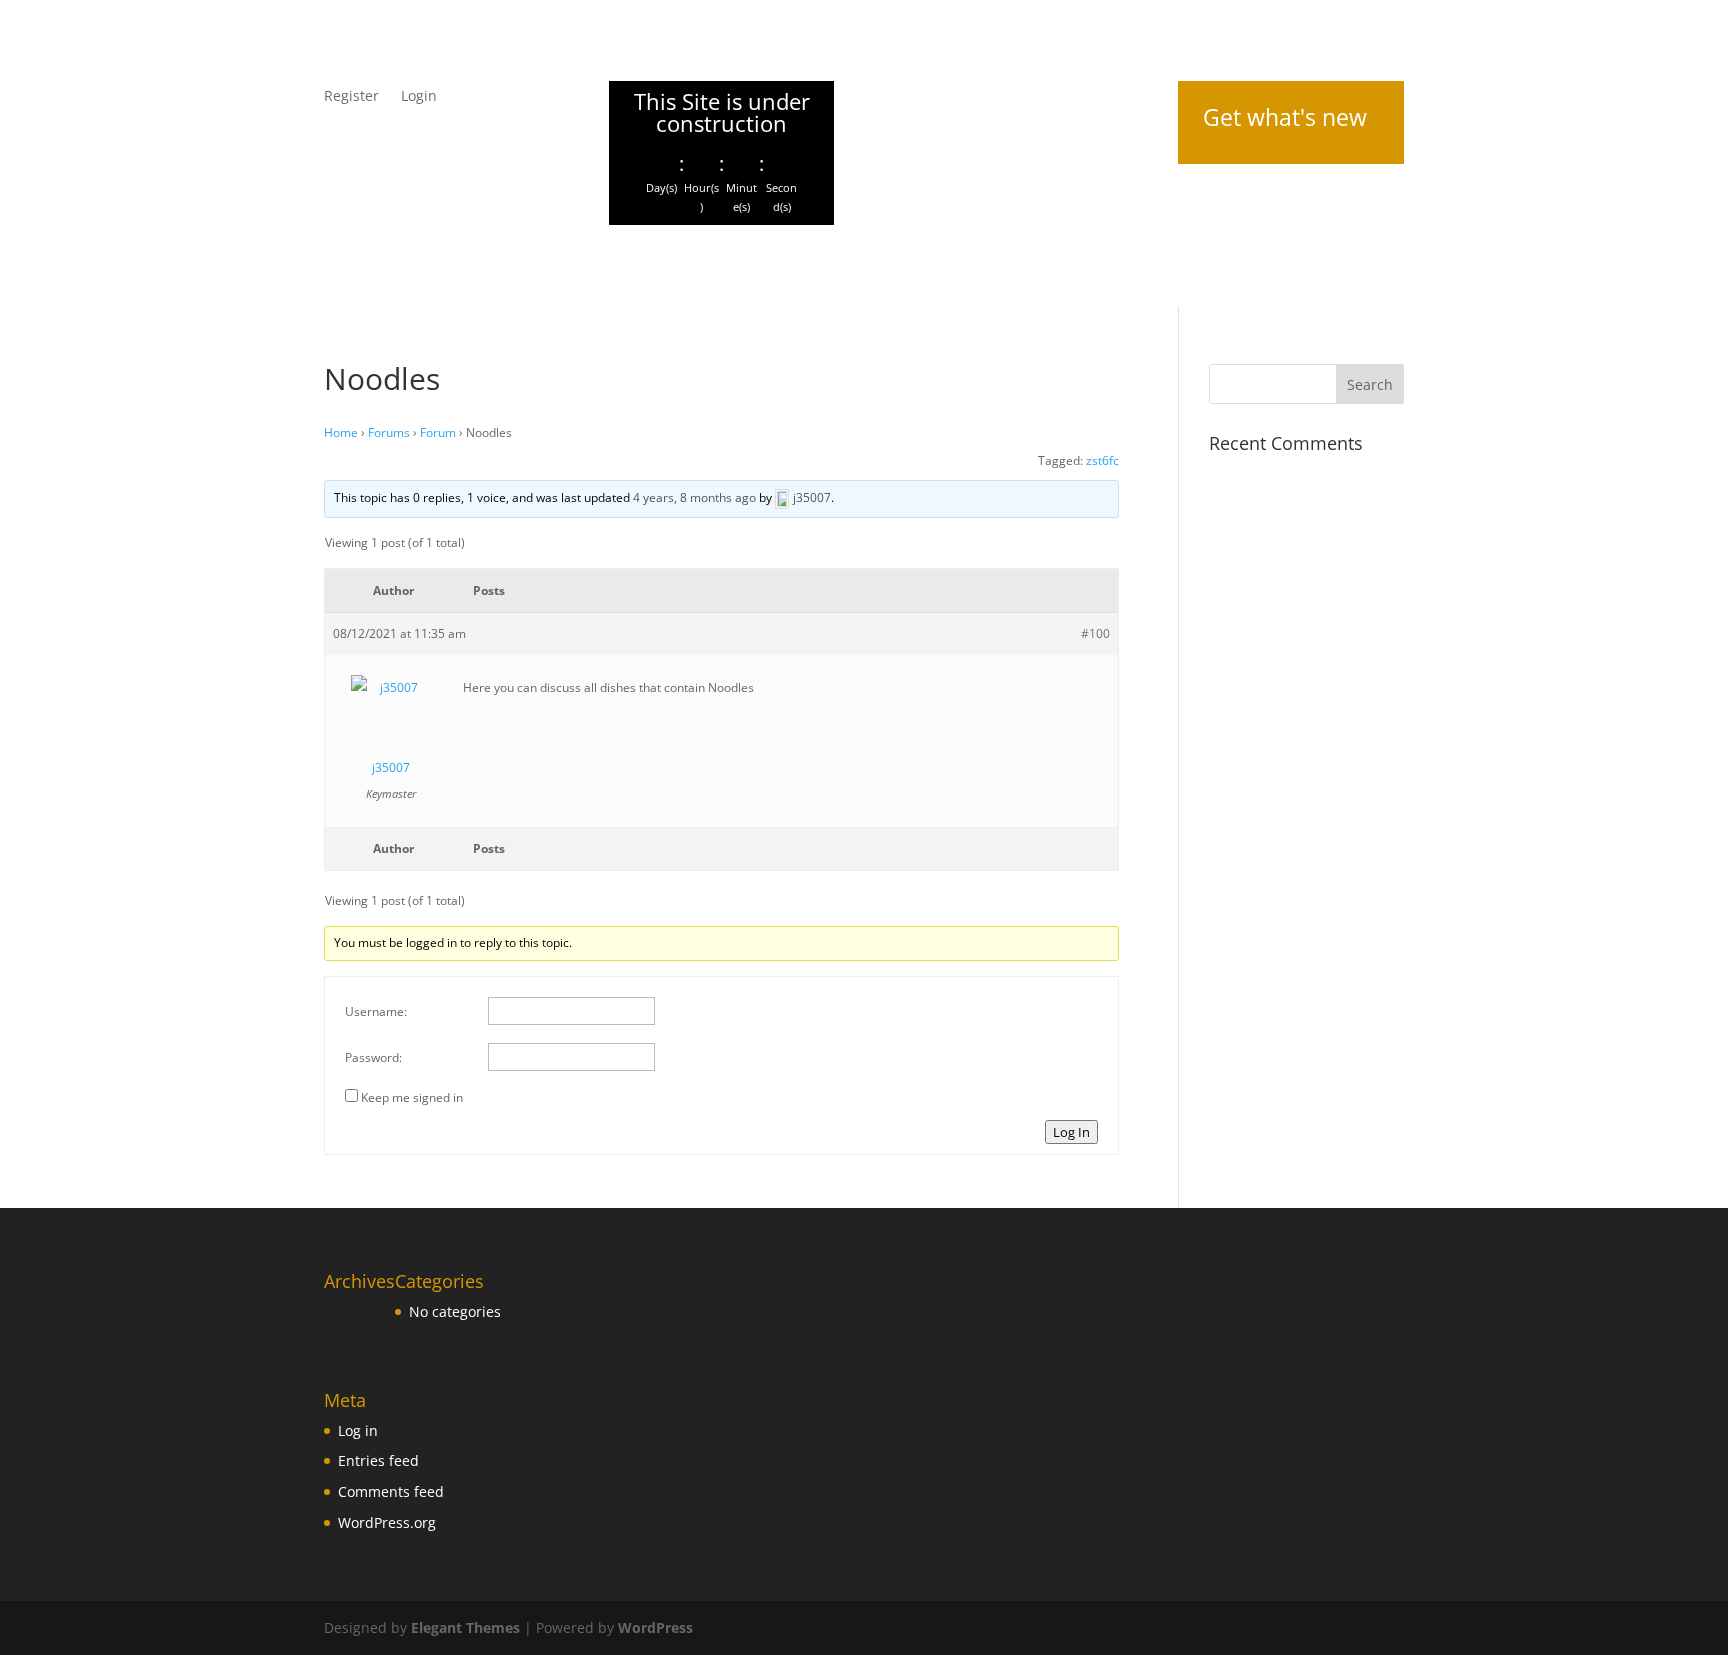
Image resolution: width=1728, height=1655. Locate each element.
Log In (1071, 1132)
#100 (1095, 633)
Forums (389, 432)
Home (341, 432)
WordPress (655, 1627)
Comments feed (391, 1491)
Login (419, 97)
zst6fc (1102, 460)
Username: (376, 1011)
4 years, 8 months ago (694, 497)
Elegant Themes (465, 1627)
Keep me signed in (412, 1097)
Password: (373, 1057)
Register (351, 97)
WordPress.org (387, 1522)
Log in (358, 1430)
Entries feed (378, 1460)
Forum (438, 432)
